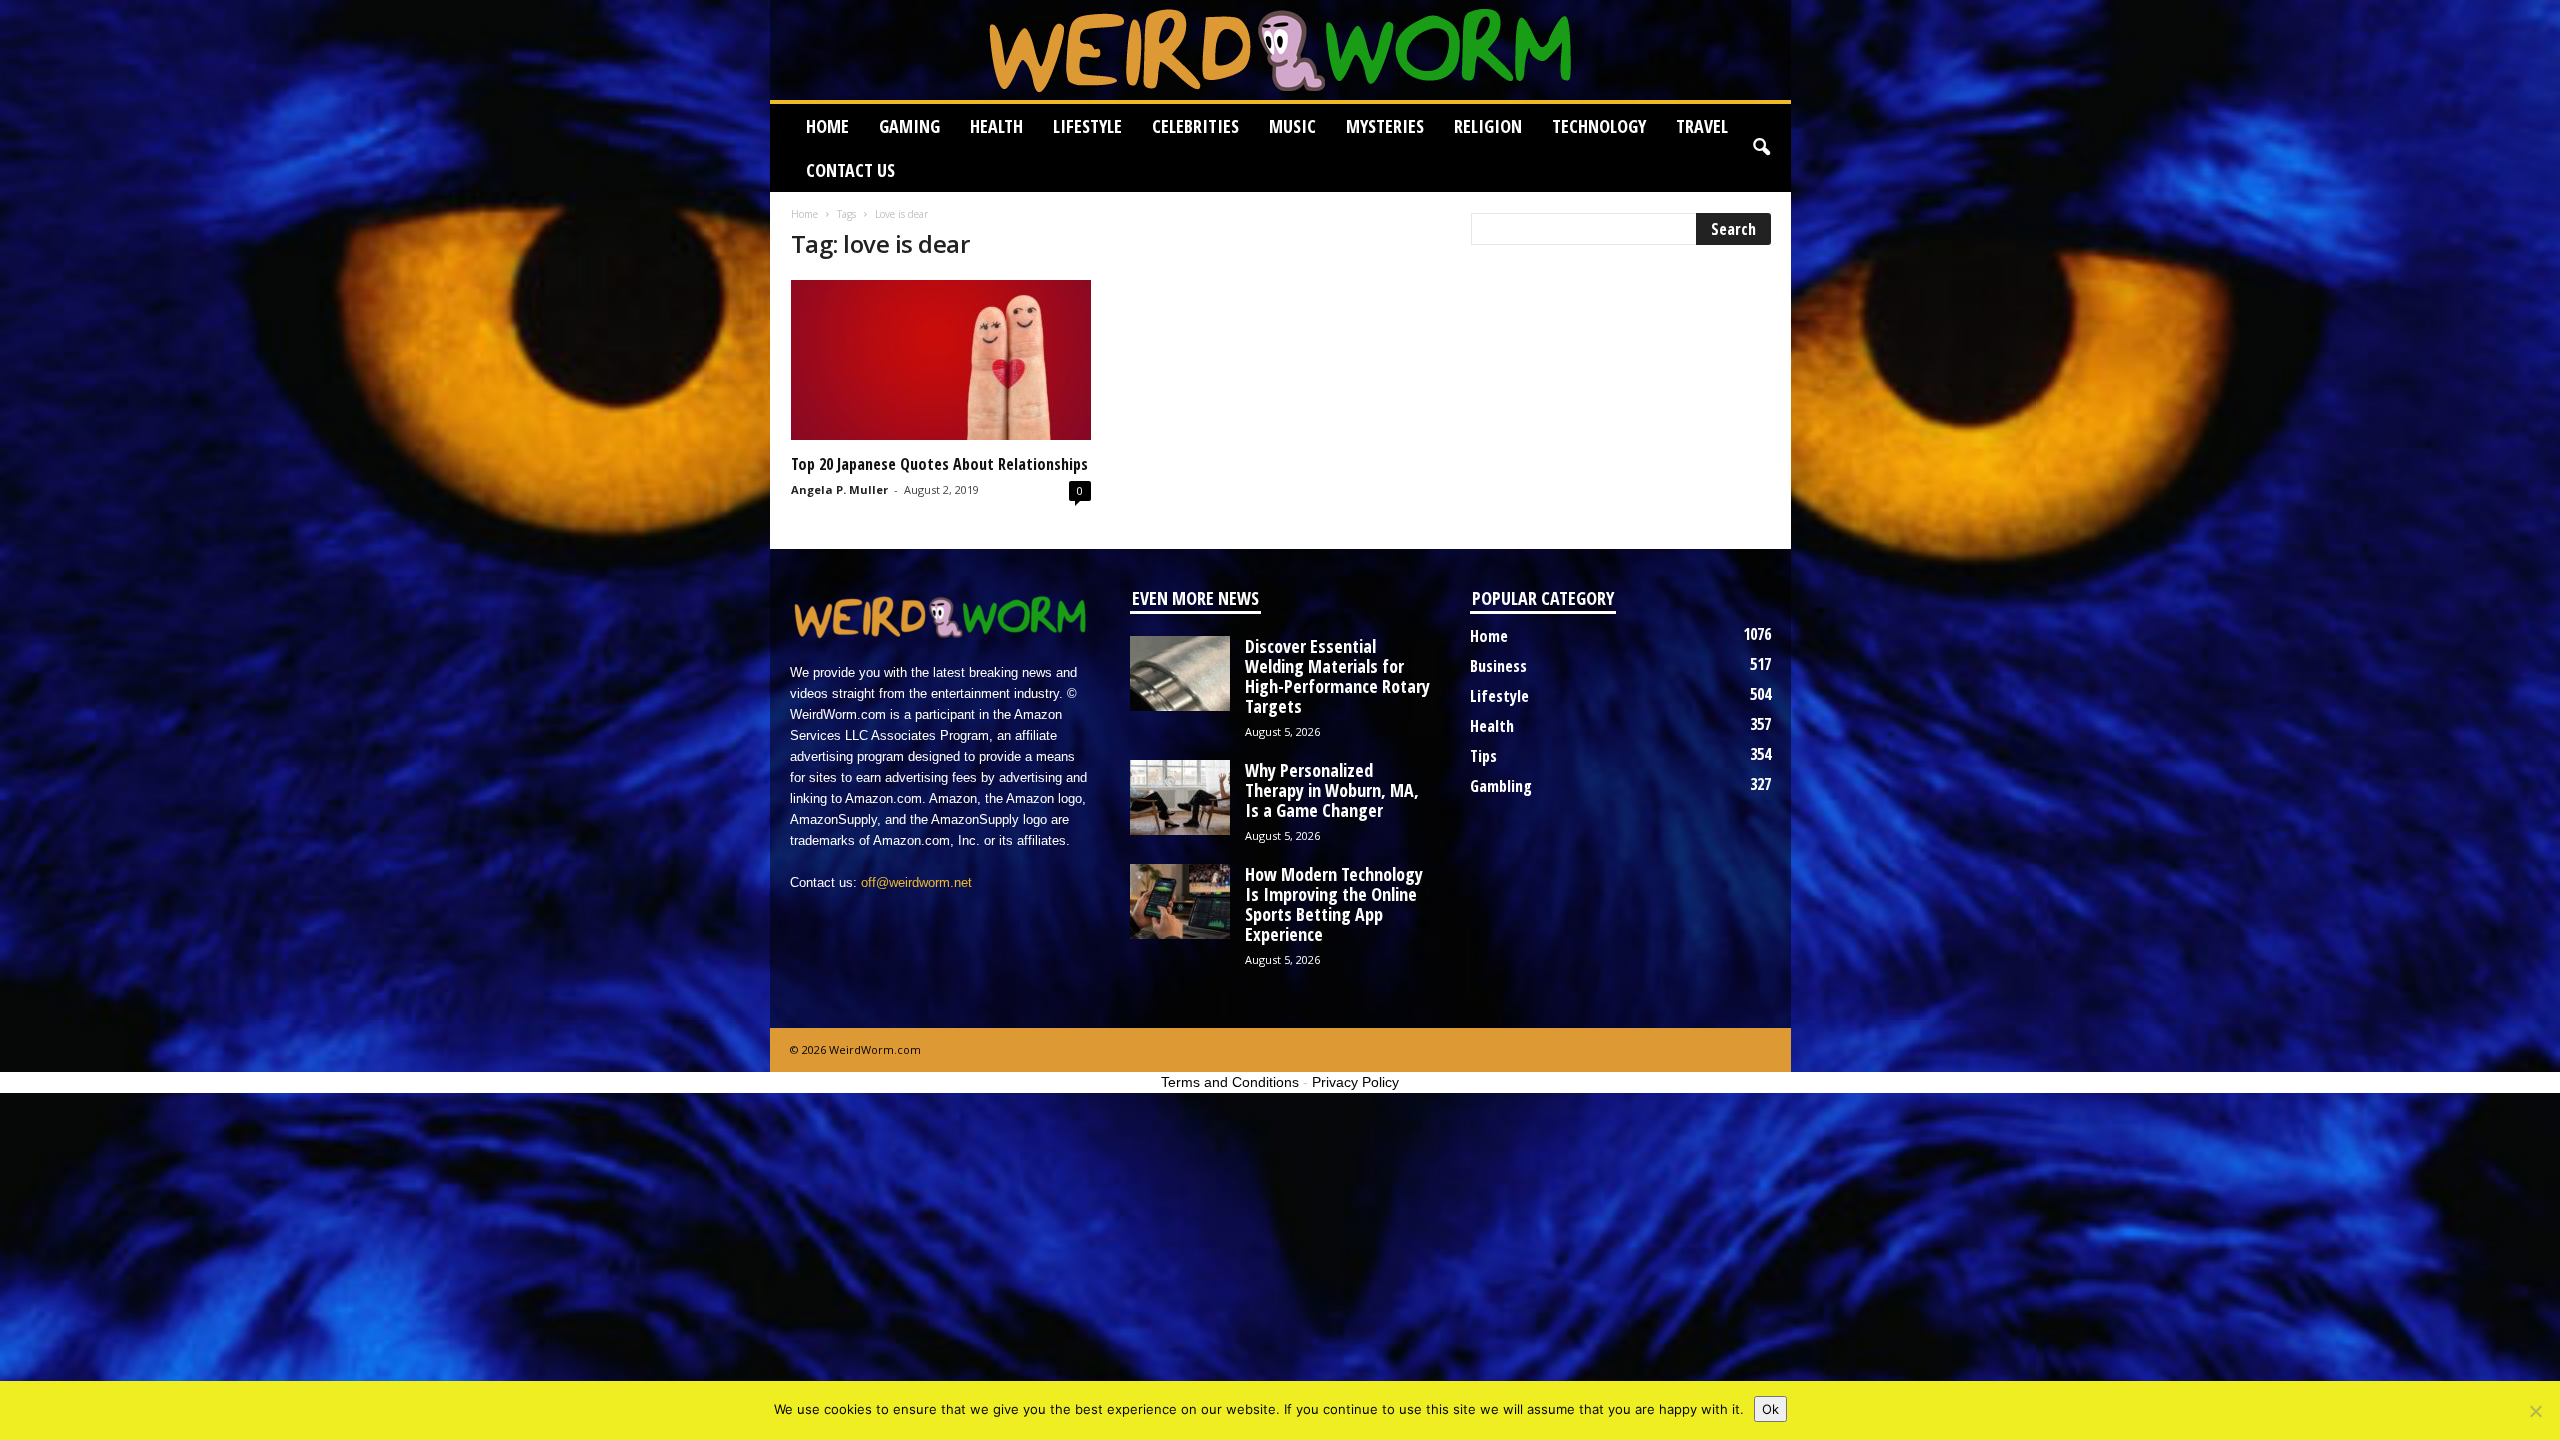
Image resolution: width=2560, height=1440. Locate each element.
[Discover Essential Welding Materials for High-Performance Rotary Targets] (1180, 673)
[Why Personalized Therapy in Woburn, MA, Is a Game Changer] (1180, 797)
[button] (1761, 148)
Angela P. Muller (839, 489)
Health (996, 126)
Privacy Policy (1355, 1082)
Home (827, 126)
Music (1292, 126)
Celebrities (1195, 126)
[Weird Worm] (1280, 50)
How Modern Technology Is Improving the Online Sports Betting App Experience (1334, 904)
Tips (1483, 756)
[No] (2535, 1411)
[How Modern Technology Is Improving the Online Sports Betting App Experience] (1180, 901)
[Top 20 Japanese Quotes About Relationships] (941, 360)
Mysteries (1385, 126)
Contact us (850, 170)
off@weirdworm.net (916, 882)
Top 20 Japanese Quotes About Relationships (939, 464)
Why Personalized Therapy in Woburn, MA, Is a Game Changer (1332, 790)
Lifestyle (1087, 126)
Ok (1770, 1409)
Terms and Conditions (1230, 1082)
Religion (1488, 126)
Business (1498, 666)
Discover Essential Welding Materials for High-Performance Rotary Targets (1337, 676)
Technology (1599, 126)
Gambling (1501, 786)
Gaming (909, 126)
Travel (1702, 126)
